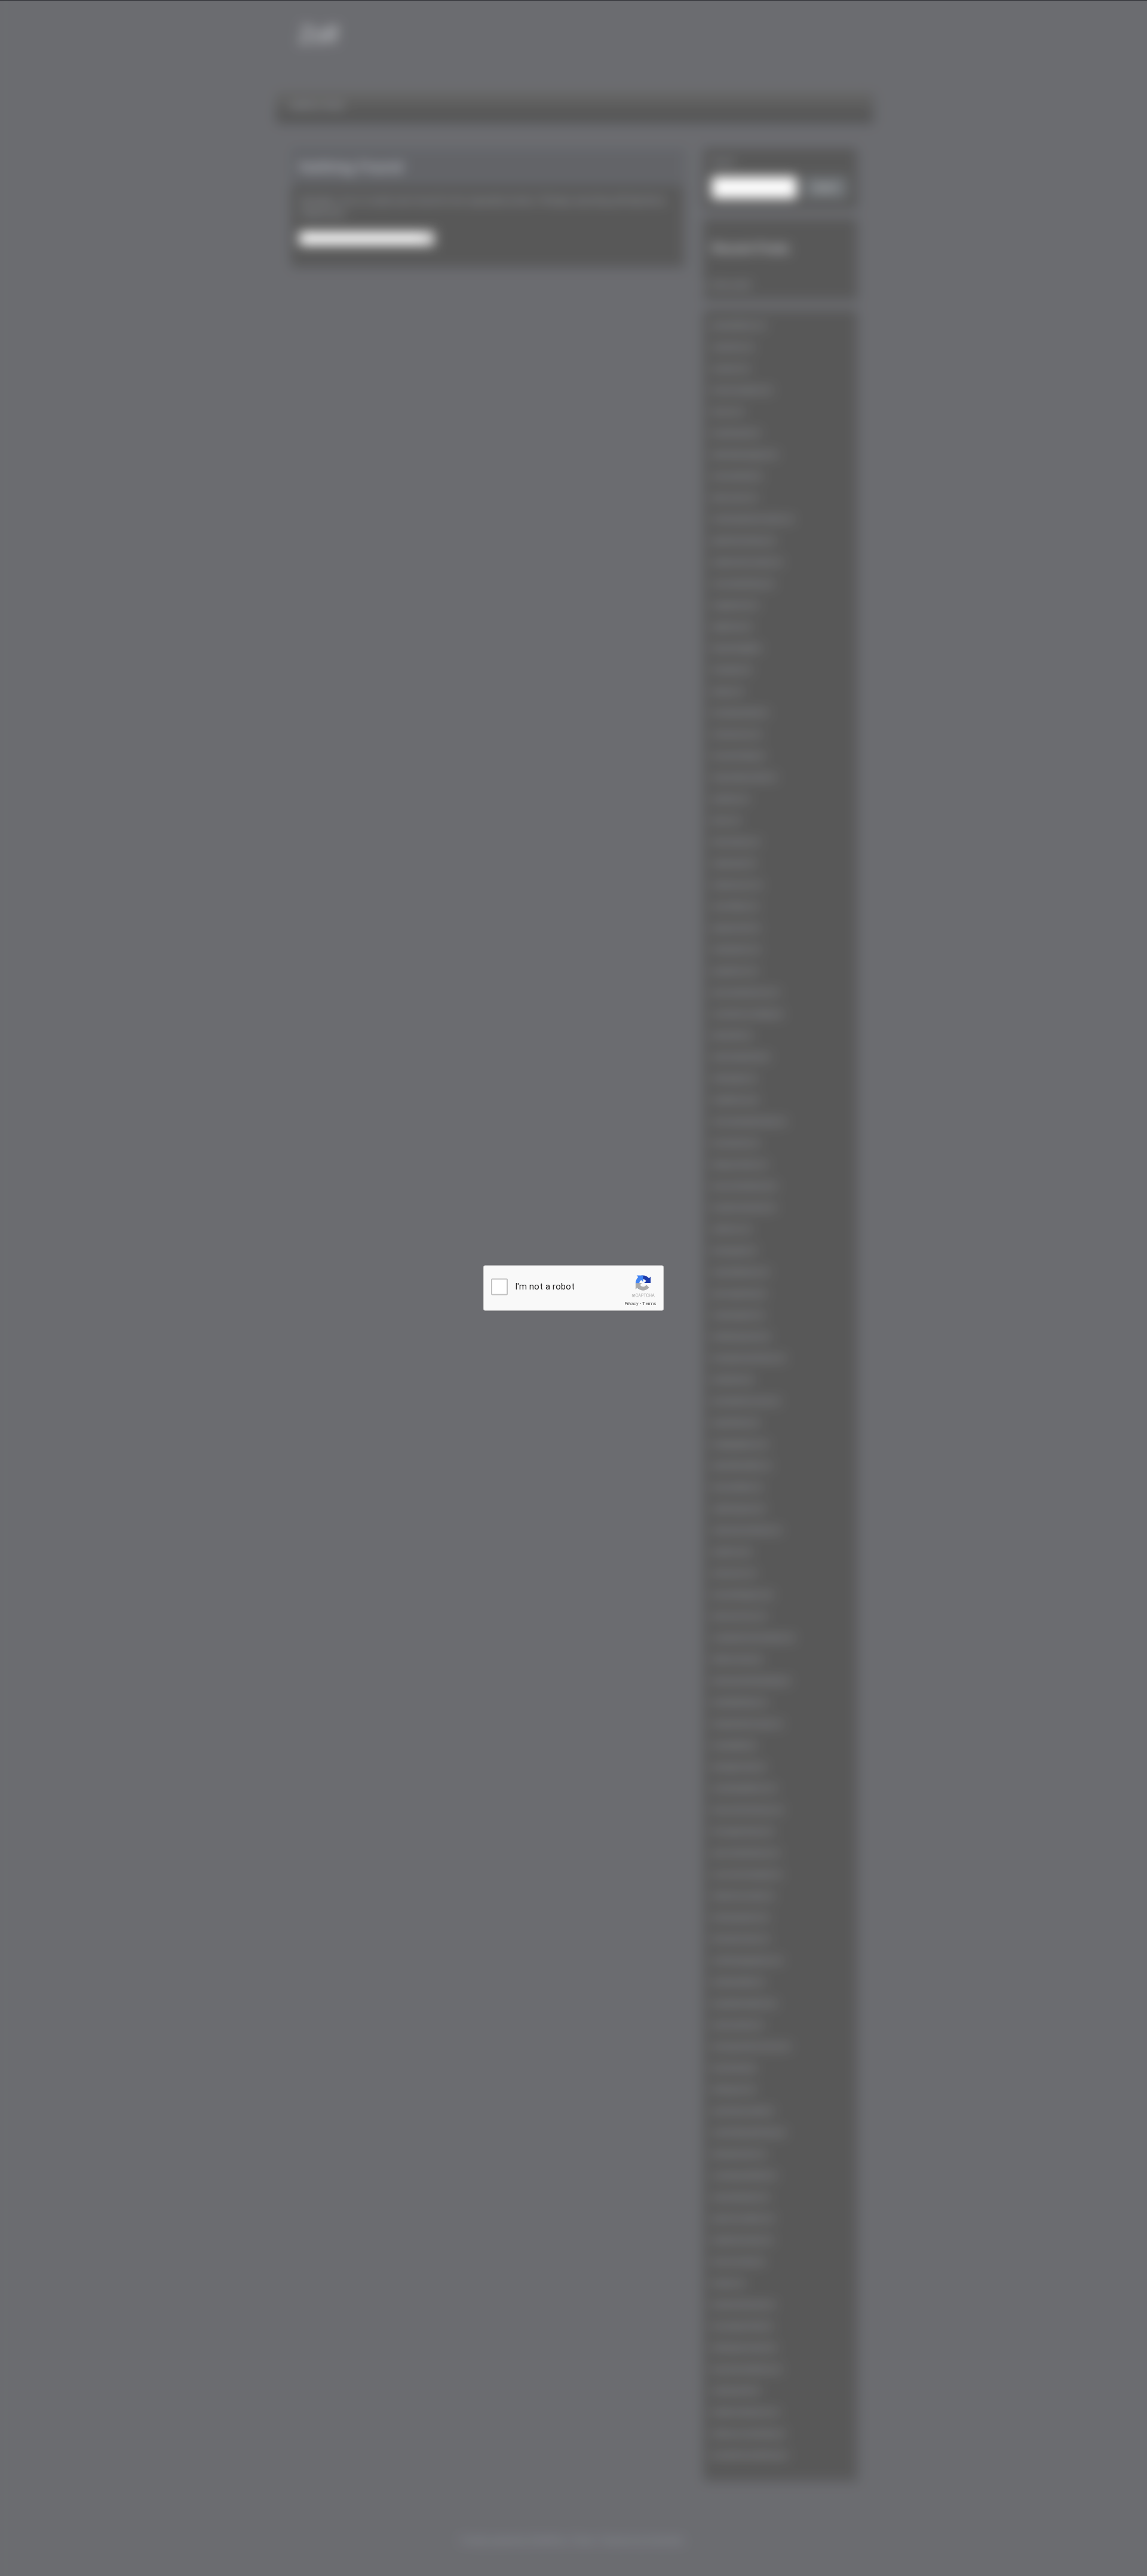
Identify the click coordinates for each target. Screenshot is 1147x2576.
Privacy (631, 1304)
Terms (649, 1304)
